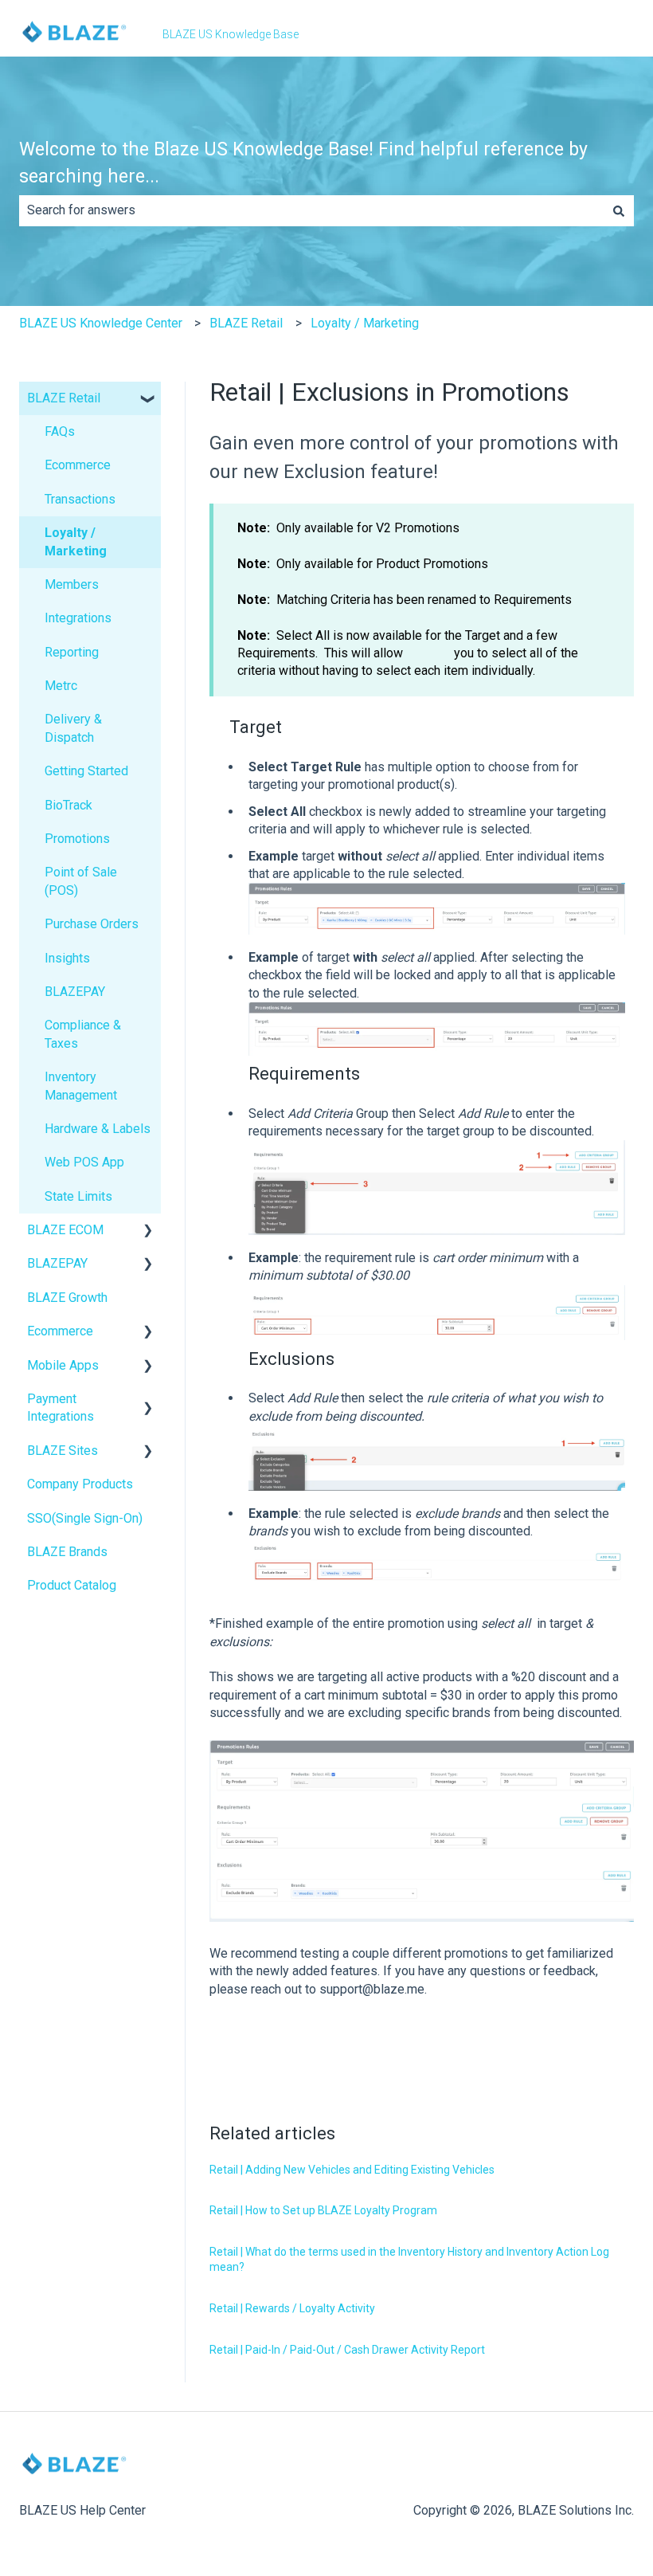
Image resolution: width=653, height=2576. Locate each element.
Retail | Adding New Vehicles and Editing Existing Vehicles (352, 2170)
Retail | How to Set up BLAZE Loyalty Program (323, 2210)
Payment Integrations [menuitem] (61, 1408)
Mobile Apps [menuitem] (63, 1365)
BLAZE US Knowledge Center (101, 323)
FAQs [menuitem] (60, 431)
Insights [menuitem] (67, 958)
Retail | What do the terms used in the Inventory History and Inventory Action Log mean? (409, 2260)
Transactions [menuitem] (80, 499)
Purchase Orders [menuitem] (92, 924)
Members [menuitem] (72, 584)
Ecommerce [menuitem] (78, 465)
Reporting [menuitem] (72, 652)
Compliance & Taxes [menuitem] (83, 1034)
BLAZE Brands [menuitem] (67, 1552)
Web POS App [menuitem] (84, 1162)
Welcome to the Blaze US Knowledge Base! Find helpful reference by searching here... (303, 163)
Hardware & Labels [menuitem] (98, 1129)
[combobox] (311, 210)
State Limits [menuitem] (78, 1196)
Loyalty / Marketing (365, 323)
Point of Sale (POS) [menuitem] (81, 881)
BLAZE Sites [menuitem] (63, 1451)
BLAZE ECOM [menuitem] (65, 1230)
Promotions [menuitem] (77, 839)
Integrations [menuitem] (78, 618)
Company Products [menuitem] (80, 1484)
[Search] (619, 210)
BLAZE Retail (246, 323)
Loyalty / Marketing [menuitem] (76, 541)
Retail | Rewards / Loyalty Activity (292, 2308)
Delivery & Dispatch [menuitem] (73, 728)
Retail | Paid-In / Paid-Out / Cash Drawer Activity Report (347, 2350)
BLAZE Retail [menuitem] (64, 398)
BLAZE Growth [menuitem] (67, 1298)
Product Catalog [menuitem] (72, 1585)
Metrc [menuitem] (61, 686)
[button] (148, 400)
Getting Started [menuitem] (86, 771)
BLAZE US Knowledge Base (231, 34)
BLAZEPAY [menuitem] (75, 992)
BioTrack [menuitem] (68, 805)
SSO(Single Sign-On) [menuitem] (85, 1518)
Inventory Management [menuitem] (81, 1086)
